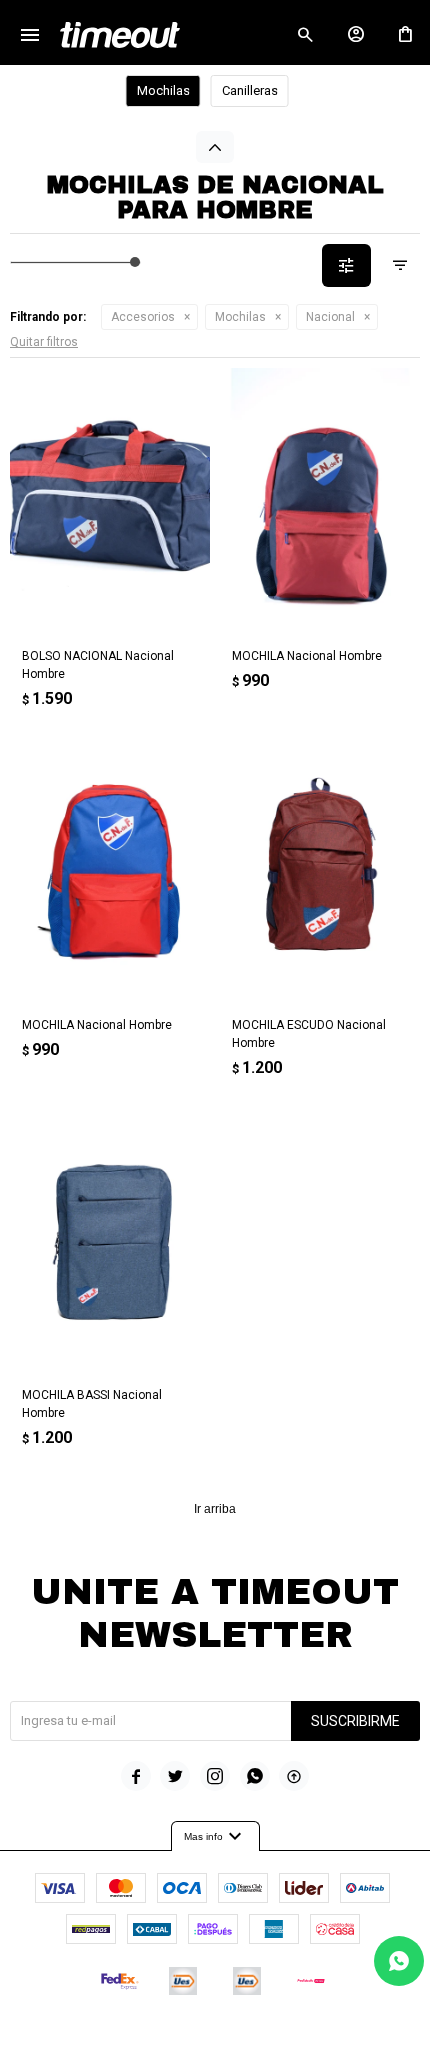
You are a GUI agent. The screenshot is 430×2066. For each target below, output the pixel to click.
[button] (305, 35)
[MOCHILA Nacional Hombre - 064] (110, 871)
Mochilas (240, 317)
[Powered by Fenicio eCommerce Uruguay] (298, 2041)
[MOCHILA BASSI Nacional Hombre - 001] (110, 1240)
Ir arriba (215, 1509)
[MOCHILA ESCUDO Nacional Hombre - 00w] (320, 871)
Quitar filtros (44, 342)
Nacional (330, 317)
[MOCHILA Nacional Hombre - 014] (320, 501)
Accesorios (143, 317)
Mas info (215, 1837)
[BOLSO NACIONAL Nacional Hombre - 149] (110, 501)
